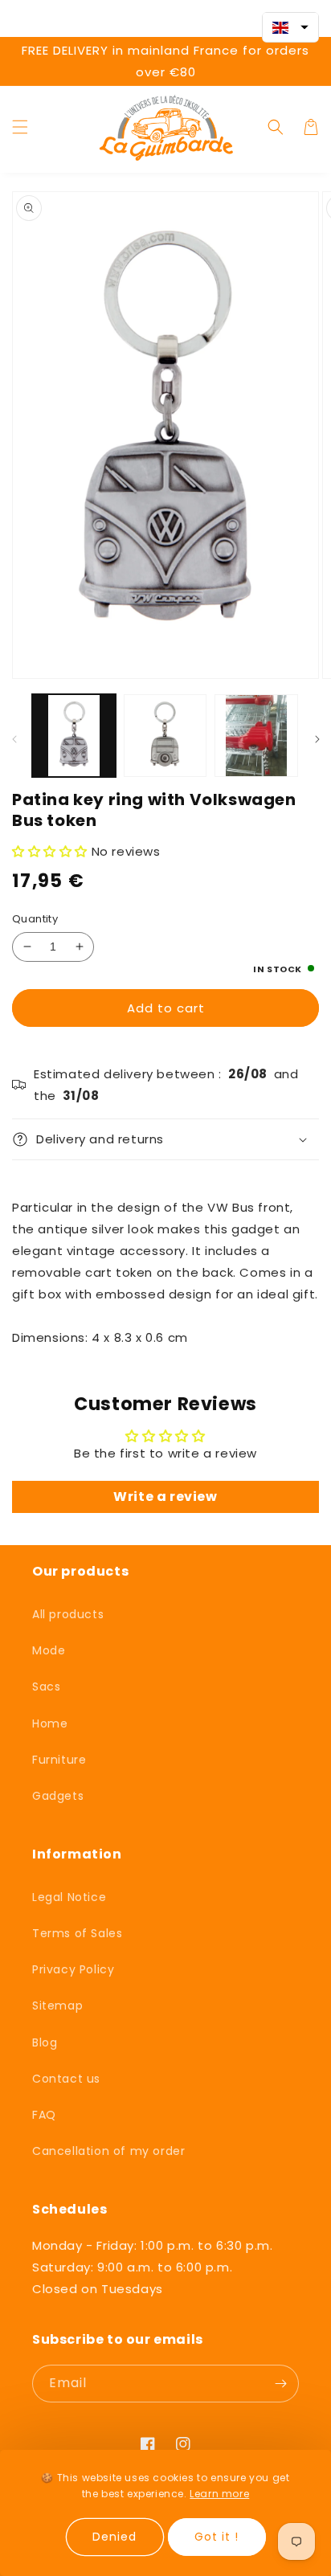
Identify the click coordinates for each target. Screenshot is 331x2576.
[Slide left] (14, 740)
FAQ (44, 2115)
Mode (49, 1650)
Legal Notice (69, 1897)
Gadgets (58, 1796)
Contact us (66, 2079)
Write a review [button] (165, 1497)
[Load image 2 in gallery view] (165, 736)
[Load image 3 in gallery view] (256, 736)
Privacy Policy (73, 1969)
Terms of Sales (77, 1933)
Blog (45, 2042)
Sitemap (57, 2006)
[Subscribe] (280, 2384)
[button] (20, 127)
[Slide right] (317, 740)
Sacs (46, 1687)
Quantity (35, 919)
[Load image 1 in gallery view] (74, 736)
